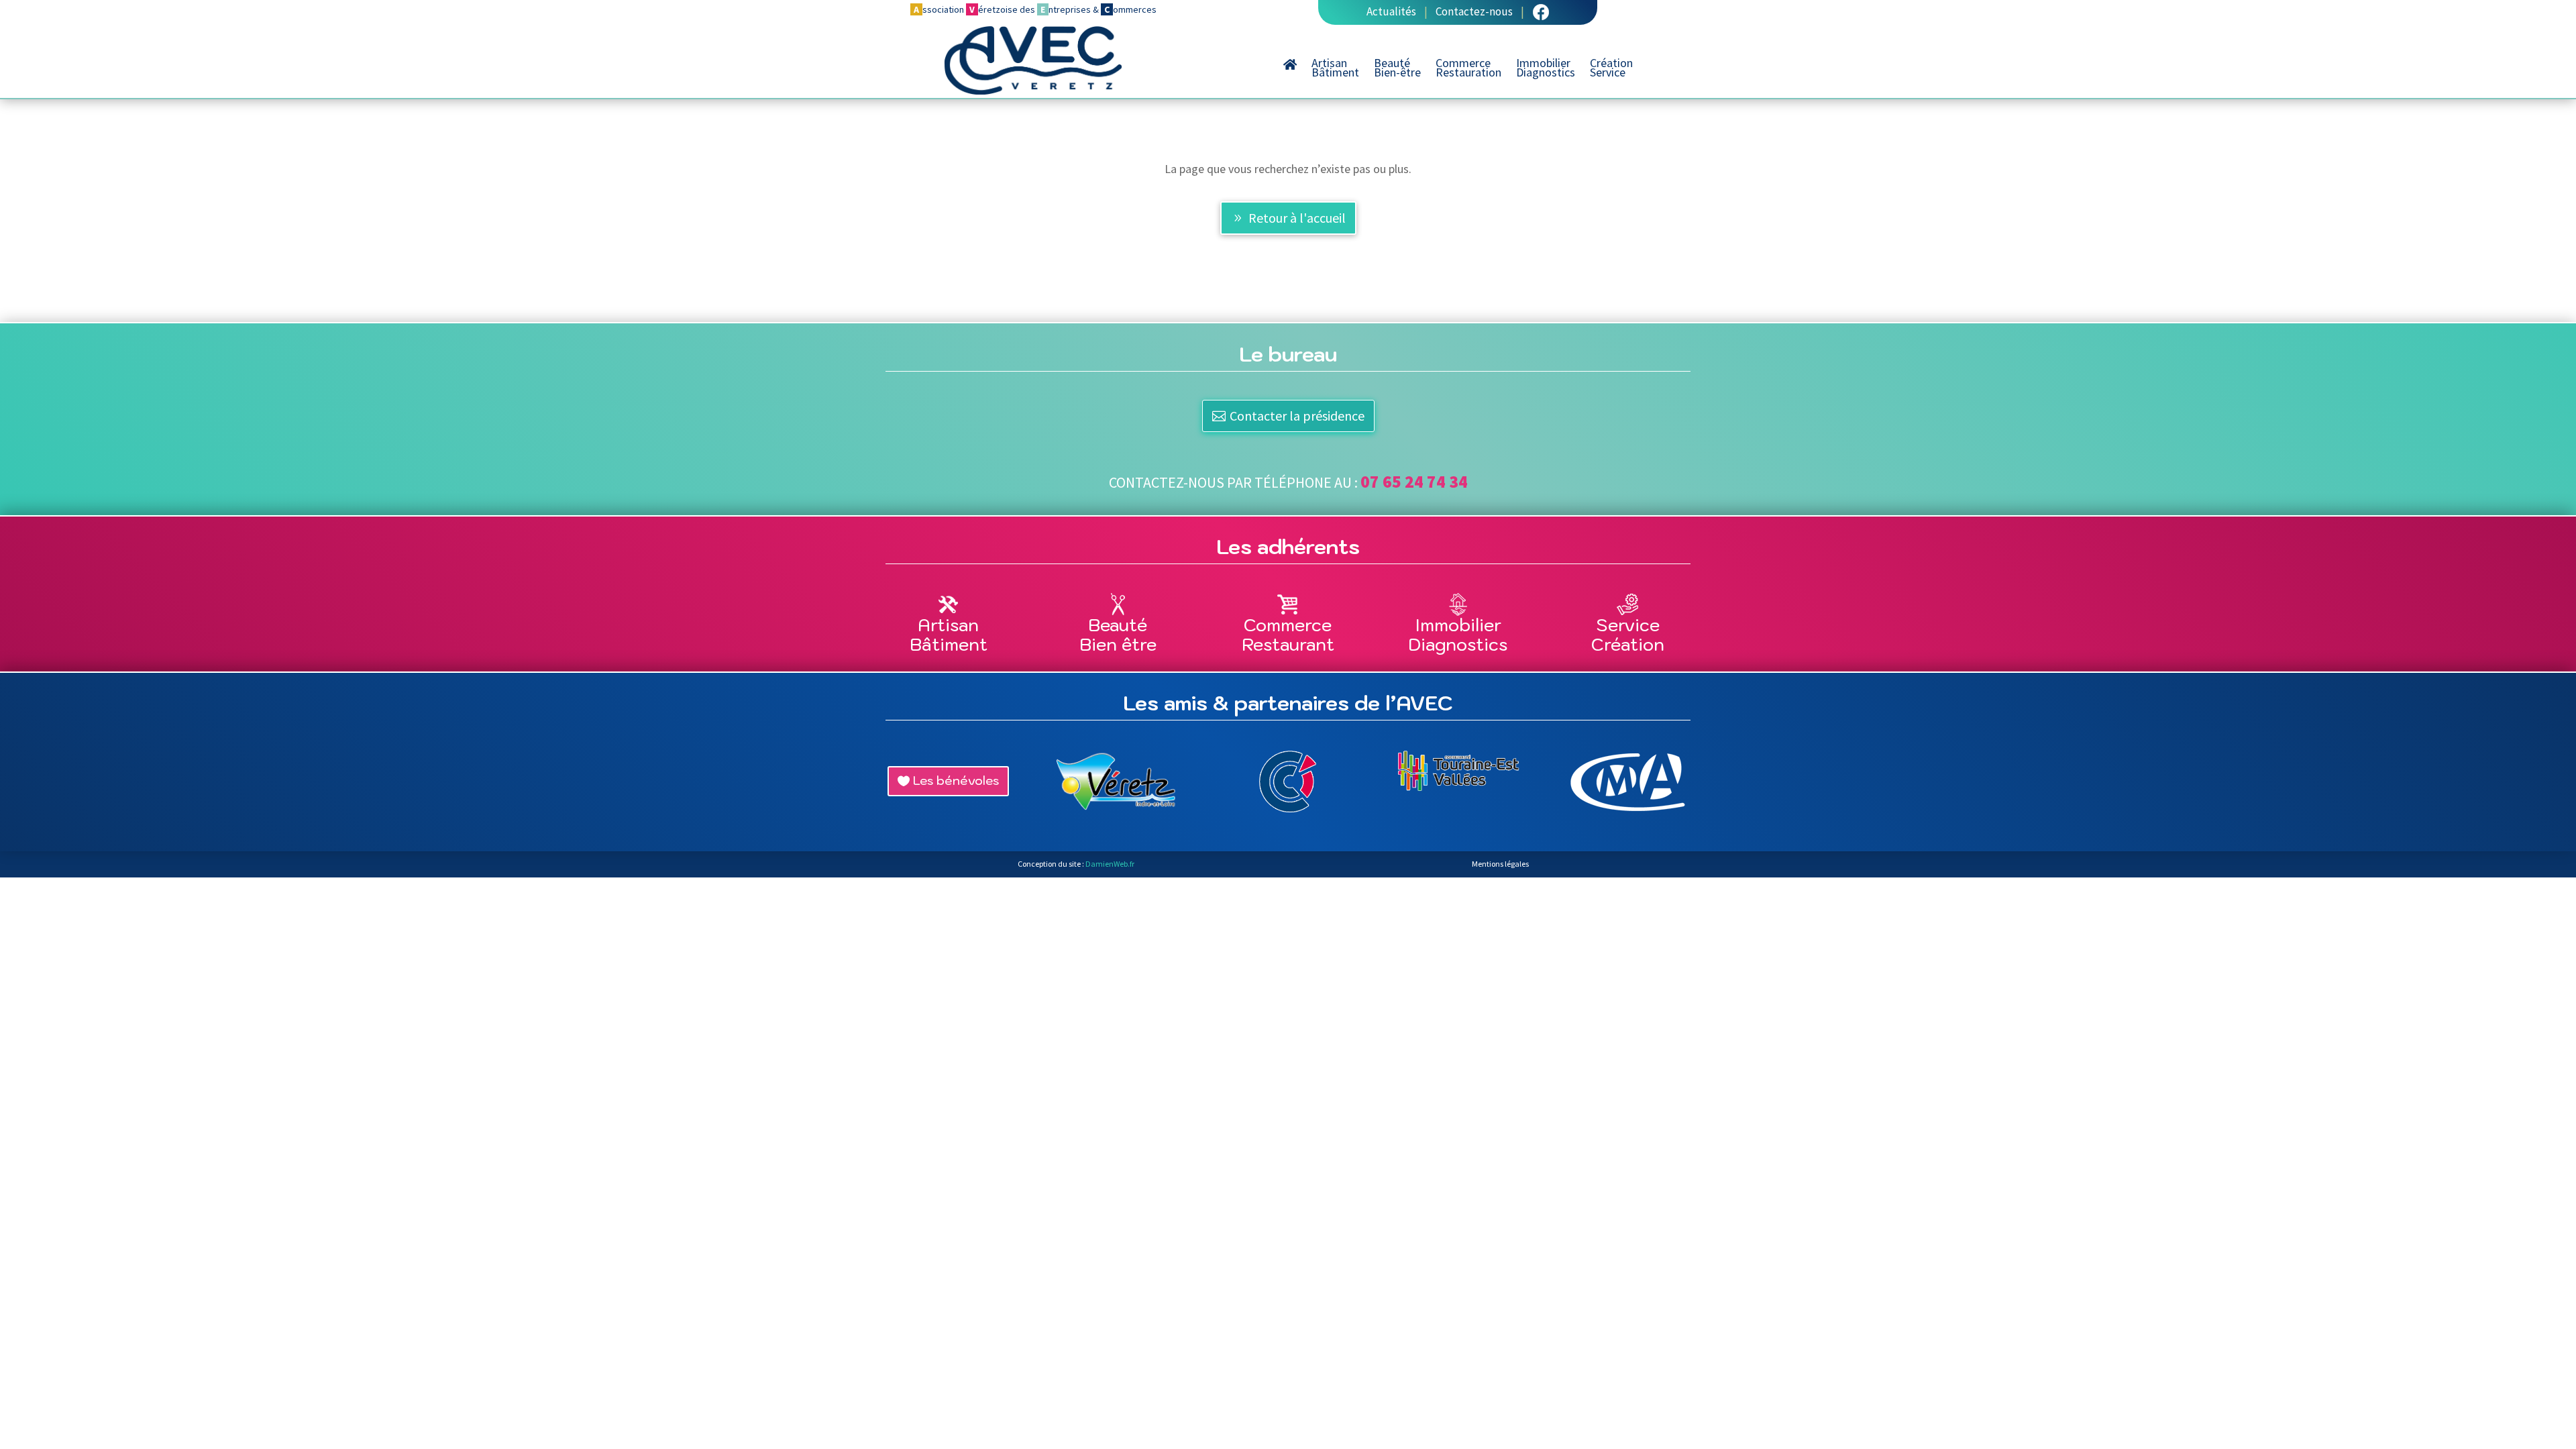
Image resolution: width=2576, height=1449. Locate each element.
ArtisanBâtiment (1335, 69)
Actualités (1391, 11)
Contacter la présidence (1297, 416)
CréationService (1611, 69)
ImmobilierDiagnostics (1546, 69)
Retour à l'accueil (1297, 218)
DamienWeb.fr (1110, 864)
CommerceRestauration (1468, 69)
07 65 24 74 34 (1414, 482)
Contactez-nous (1474, 11)
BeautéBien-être (1397, 69)
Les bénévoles (956, 781)
